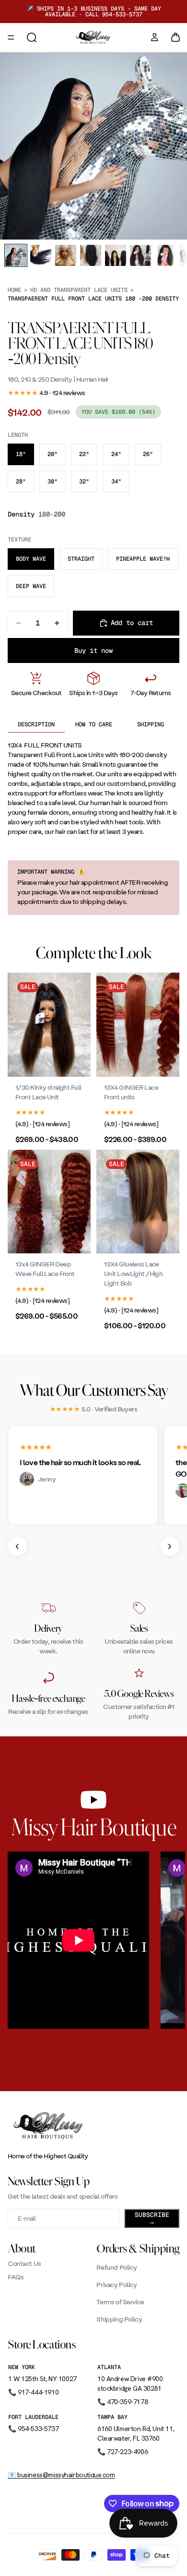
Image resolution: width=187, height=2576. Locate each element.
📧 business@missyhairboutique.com (61, 2475)
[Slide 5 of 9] (116, 255)
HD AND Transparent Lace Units (79, 290)
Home (14, 290)
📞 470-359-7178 (123, 2402)
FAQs (16, 2277)
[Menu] (11, 37)
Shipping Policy (119, 2319)
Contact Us (24, 2263)
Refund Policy (117, 2267)
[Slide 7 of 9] (165, 255)
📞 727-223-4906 (123, 2452)
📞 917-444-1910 (33, 2392)
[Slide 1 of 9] (16, 255)
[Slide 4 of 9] (91, 255)
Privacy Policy (117, 2284)
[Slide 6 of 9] (140, 255)
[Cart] (175, 37)
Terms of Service (120, 2302)
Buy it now (93, 650)
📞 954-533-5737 (33, 2429)
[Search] (32, 37)
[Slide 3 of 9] (66, 255)
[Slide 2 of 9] (41, 255)
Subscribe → (152, 2218)
